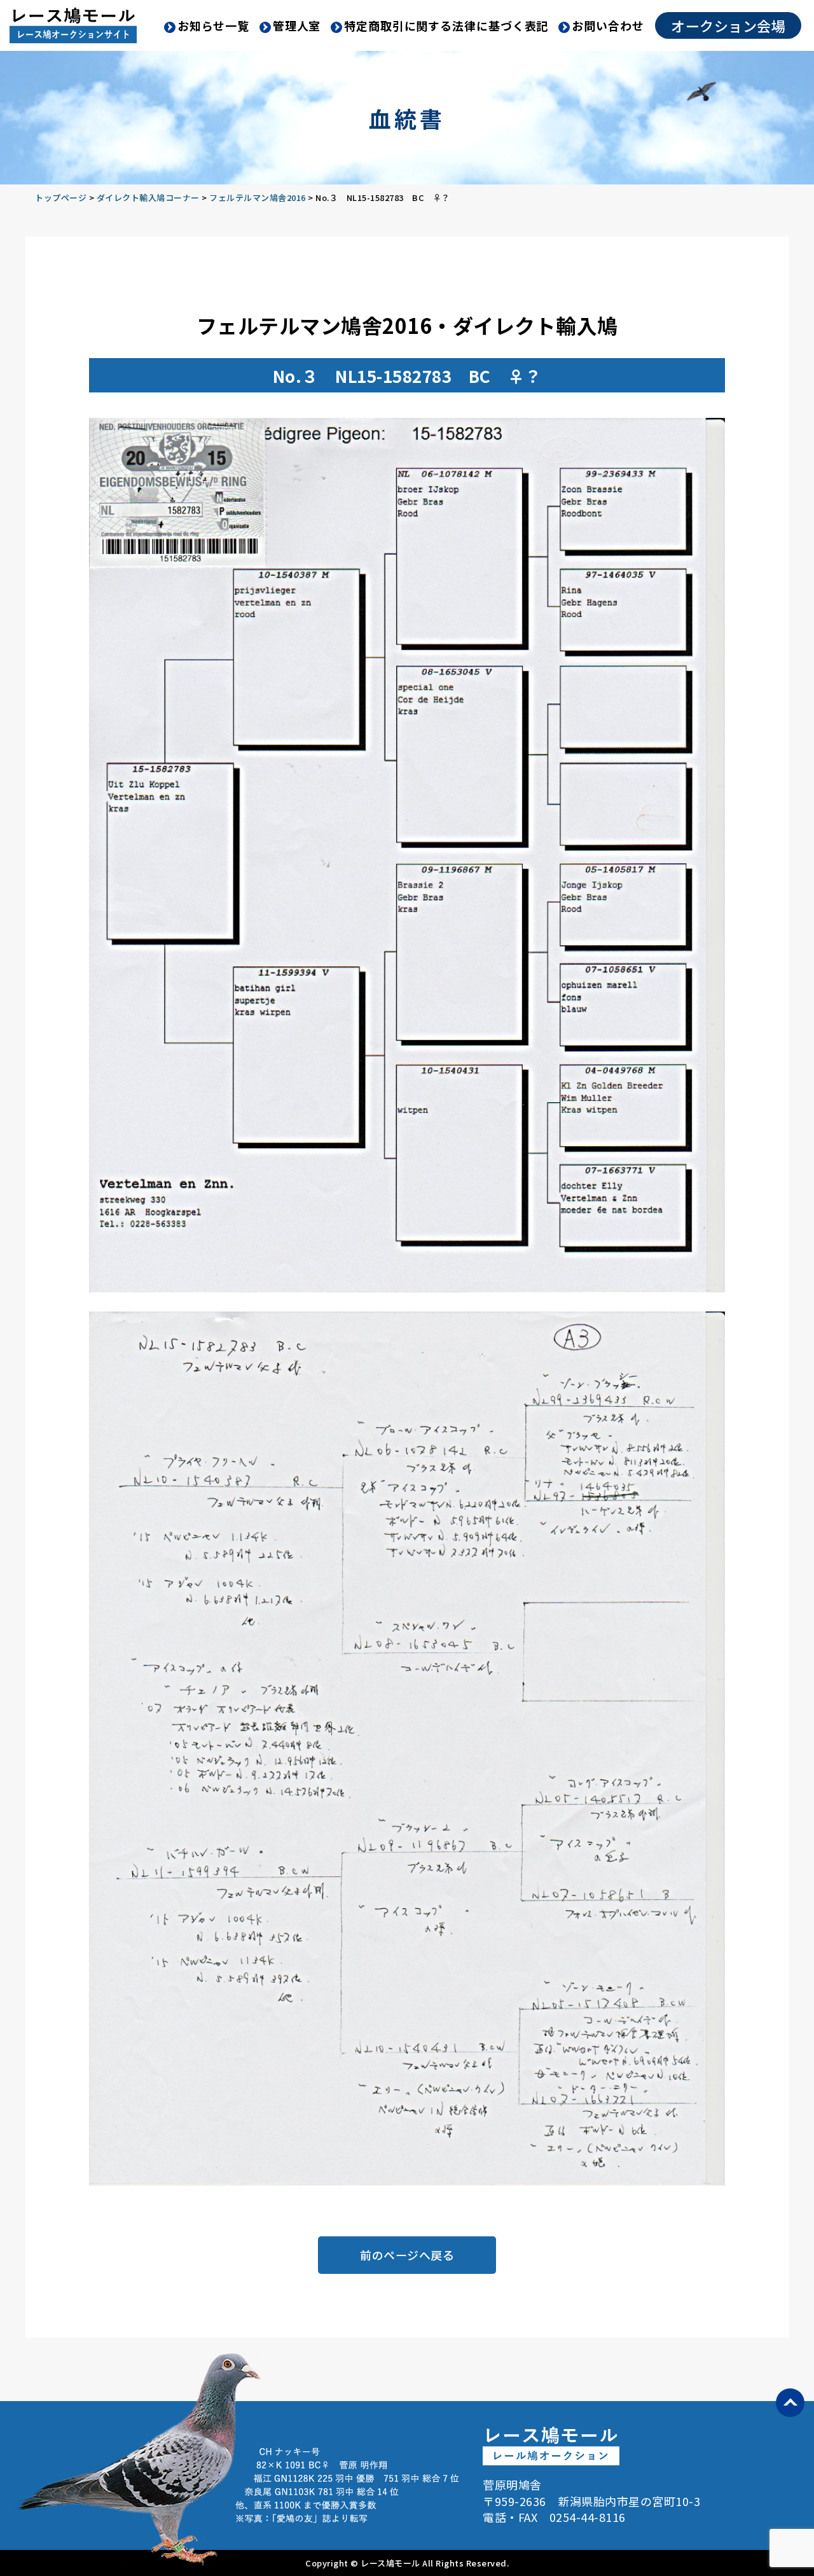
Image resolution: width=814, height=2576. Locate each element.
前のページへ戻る (407, 2255)
